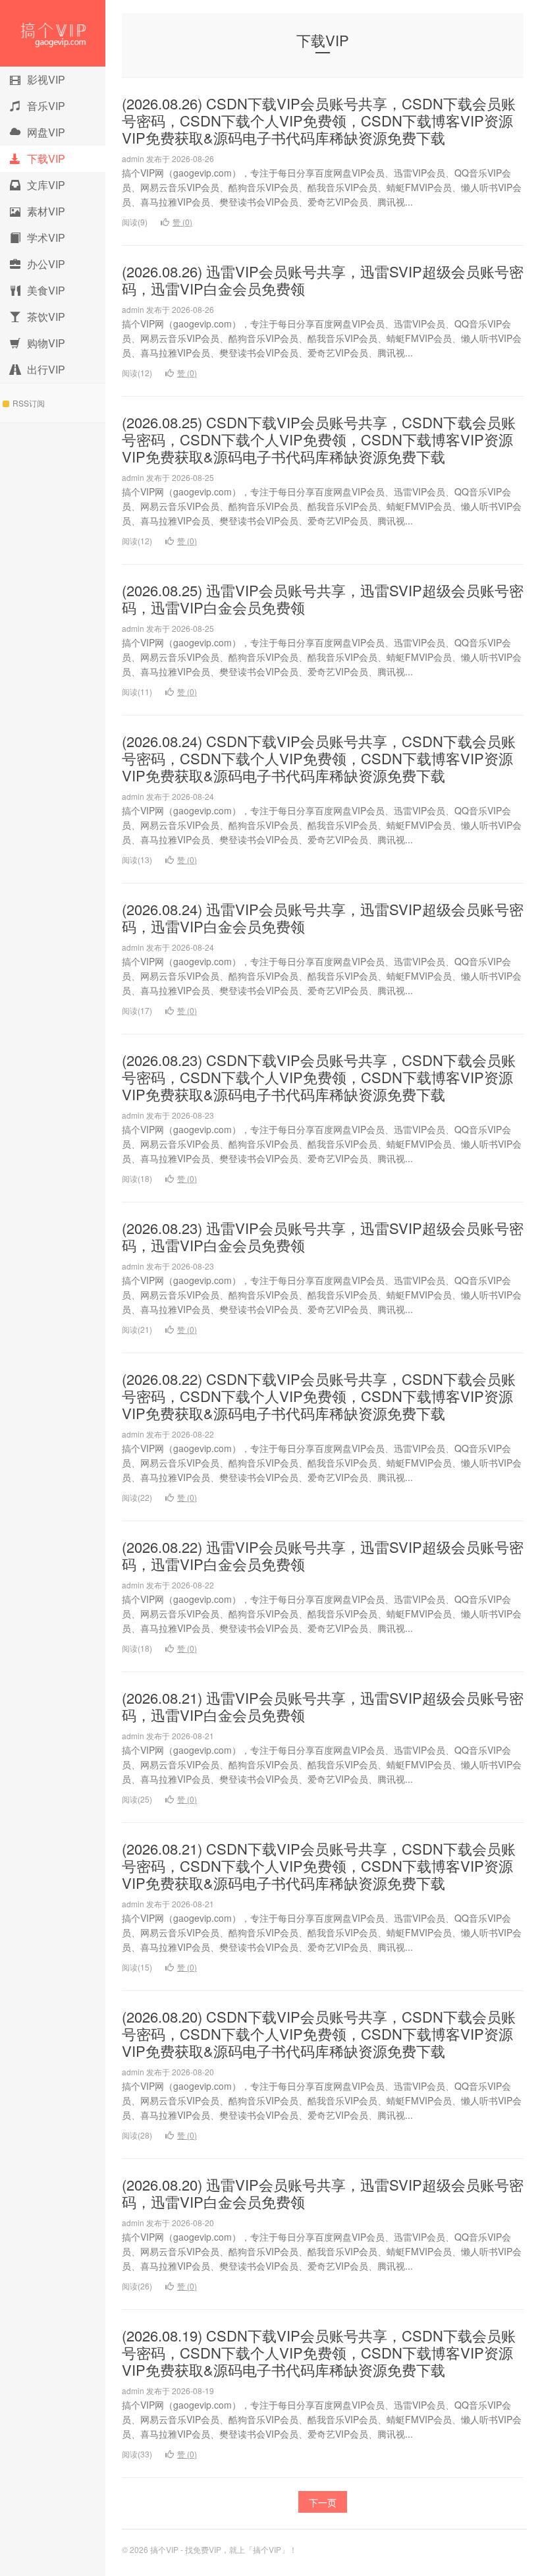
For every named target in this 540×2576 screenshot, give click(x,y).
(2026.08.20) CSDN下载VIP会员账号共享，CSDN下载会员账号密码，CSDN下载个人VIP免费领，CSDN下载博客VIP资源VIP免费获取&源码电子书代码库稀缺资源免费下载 (319, 2033)
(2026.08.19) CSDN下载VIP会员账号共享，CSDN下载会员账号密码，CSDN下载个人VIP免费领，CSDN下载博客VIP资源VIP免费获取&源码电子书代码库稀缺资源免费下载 (319, 2352)
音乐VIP (46, 106)
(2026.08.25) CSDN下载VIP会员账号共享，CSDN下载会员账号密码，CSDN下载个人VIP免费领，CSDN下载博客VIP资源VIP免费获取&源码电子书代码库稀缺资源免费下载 (319, 439)
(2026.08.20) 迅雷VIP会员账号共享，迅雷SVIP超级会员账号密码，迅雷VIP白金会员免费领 (323, 2193)
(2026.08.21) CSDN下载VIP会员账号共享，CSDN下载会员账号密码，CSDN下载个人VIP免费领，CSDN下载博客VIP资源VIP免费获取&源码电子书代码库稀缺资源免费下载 (319, 1865)
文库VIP (46, 185)
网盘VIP (46, 132)
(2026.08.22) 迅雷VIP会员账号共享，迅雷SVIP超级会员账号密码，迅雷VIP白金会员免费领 (323, 1555)
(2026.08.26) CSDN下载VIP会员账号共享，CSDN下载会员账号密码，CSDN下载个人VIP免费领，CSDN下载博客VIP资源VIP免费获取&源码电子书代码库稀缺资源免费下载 (319, 120)
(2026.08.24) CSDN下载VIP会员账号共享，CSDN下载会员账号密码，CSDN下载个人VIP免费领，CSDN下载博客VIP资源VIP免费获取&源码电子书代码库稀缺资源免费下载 (319, 758)
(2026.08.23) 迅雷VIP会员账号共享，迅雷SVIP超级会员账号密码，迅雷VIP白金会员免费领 (323, 1236)
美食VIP (46, 290)
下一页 (323, 2502)
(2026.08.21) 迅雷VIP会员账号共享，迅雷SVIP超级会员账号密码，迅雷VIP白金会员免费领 (323, 1706)
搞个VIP (53, 33)
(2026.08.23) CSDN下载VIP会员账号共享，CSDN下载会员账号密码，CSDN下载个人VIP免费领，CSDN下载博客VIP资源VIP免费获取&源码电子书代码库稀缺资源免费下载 (319, 1077)
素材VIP (46, 211)
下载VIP (46, 158)
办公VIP (46, 264)
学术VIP (46, 238)
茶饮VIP (46, 317)
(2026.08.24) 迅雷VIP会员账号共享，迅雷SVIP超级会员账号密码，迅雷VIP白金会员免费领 (323, 917)
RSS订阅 (29, 403)
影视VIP (46, 79)
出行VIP (46, 369)
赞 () (182, 222)
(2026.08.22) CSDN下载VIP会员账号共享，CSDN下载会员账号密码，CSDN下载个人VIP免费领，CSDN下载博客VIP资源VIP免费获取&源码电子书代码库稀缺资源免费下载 (319, 1396)
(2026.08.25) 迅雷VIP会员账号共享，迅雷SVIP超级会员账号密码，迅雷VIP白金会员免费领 (323, 599)
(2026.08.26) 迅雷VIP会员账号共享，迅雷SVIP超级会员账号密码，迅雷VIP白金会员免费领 (323, 280)
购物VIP (46, 343)
